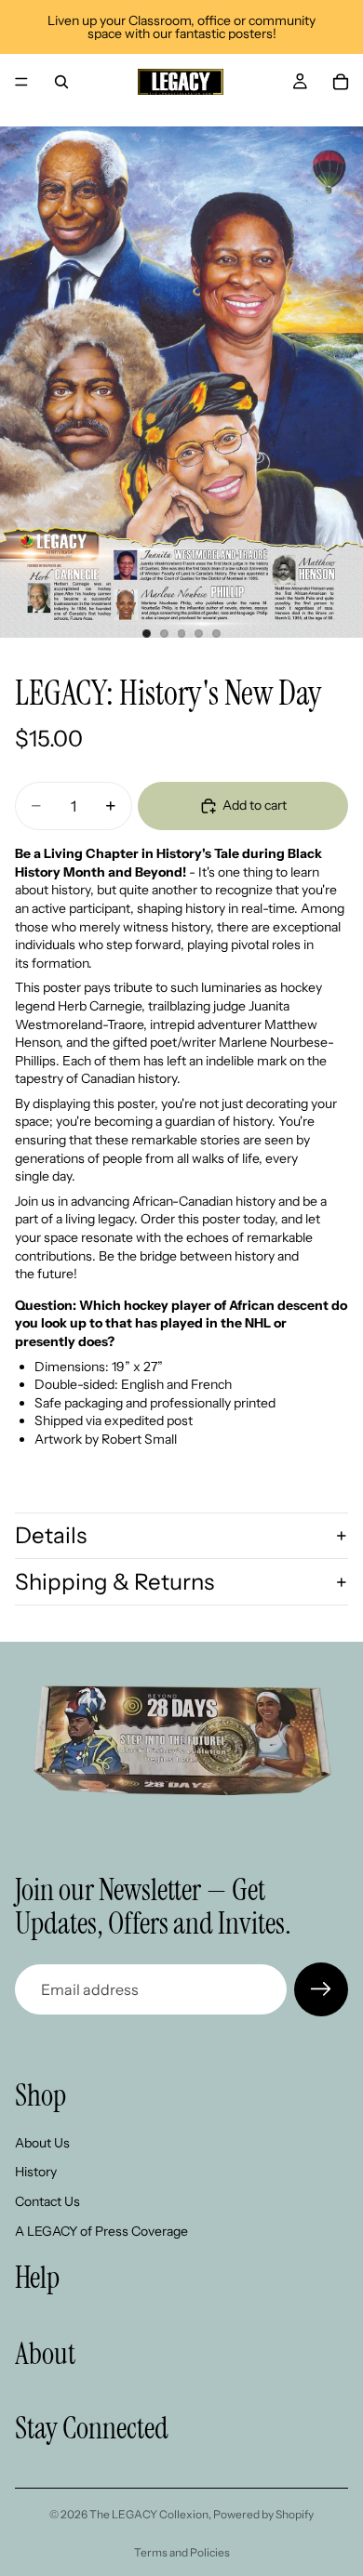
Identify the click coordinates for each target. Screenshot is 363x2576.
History (36, 2172)
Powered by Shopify (263, 2514)
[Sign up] (321, 1989)
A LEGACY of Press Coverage (101, 2230)
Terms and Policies (182, 2552)
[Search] (61, 82)
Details (51, 1535)
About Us (42, 2143)
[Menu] (21, 82)
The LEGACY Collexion (149, 2514)
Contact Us (47, 2201)
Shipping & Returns (114, 1582)
